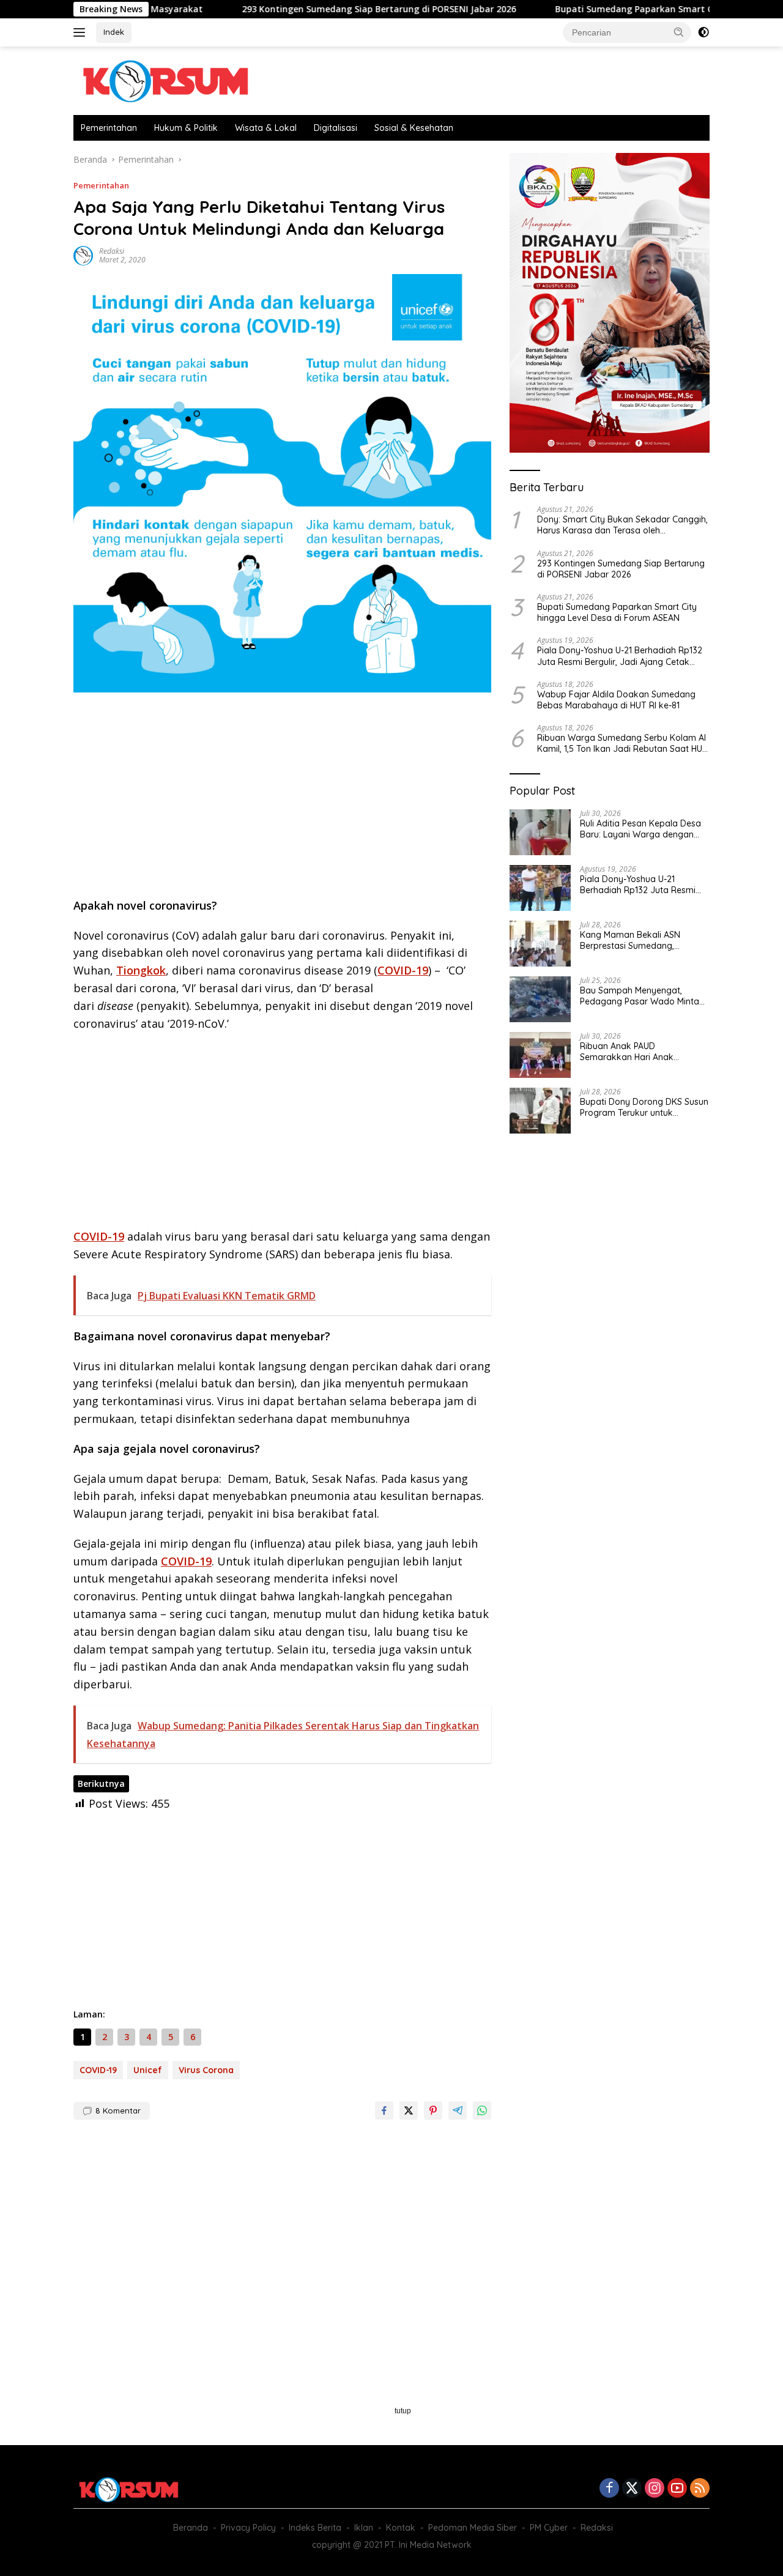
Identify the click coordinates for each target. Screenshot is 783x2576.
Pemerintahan (109, 128)
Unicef (148, 2070)
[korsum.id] (165, 80)
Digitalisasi (336, 128)
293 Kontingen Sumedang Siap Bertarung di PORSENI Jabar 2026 (313, 9)
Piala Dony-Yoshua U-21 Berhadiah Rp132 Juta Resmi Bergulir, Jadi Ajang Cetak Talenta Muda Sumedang (620, 656)
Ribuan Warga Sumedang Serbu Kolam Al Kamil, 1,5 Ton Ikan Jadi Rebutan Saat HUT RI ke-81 (622, 743)
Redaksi (112, 251)
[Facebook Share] (384, 2110)
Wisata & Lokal (266, 128)
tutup (403, 2411)
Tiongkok (141, 970)
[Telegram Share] (458, 2110)
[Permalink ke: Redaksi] (83, 255)
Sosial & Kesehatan (414, 128)
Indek (114, 32)
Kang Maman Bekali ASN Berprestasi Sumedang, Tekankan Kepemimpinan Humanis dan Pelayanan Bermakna (632, 940)
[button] (679, 32)
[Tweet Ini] (409, 2110)
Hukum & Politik (186, 128)
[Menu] (82, 32)
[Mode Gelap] (703, 32)
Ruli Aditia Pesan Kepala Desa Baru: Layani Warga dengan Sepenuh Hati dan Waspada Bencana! (640, 829)
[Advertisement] (282, 799)
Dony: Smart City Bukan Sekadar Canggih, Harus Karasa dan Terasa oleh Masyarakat (622, 525)
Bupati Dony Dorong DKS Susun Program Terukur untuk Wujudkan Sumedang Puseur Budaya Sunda (644, 1107)
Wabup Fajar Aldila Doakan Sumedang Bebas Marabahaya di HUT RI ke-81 (616, 700)
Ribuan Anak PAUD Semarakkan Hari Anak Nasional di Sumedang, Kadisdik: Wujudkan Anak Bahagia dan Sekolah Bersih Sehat (637, 1052)
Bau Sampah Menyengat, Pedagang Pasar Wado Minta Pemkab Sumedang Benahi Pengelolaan (640, 996)
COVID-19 (403, 970)
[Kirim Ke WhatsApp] (482, 2110)
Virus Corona (206, 2070)
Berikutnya (101, 1784)
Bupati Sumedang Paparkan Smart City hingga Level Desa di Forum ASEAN (617, 612)
